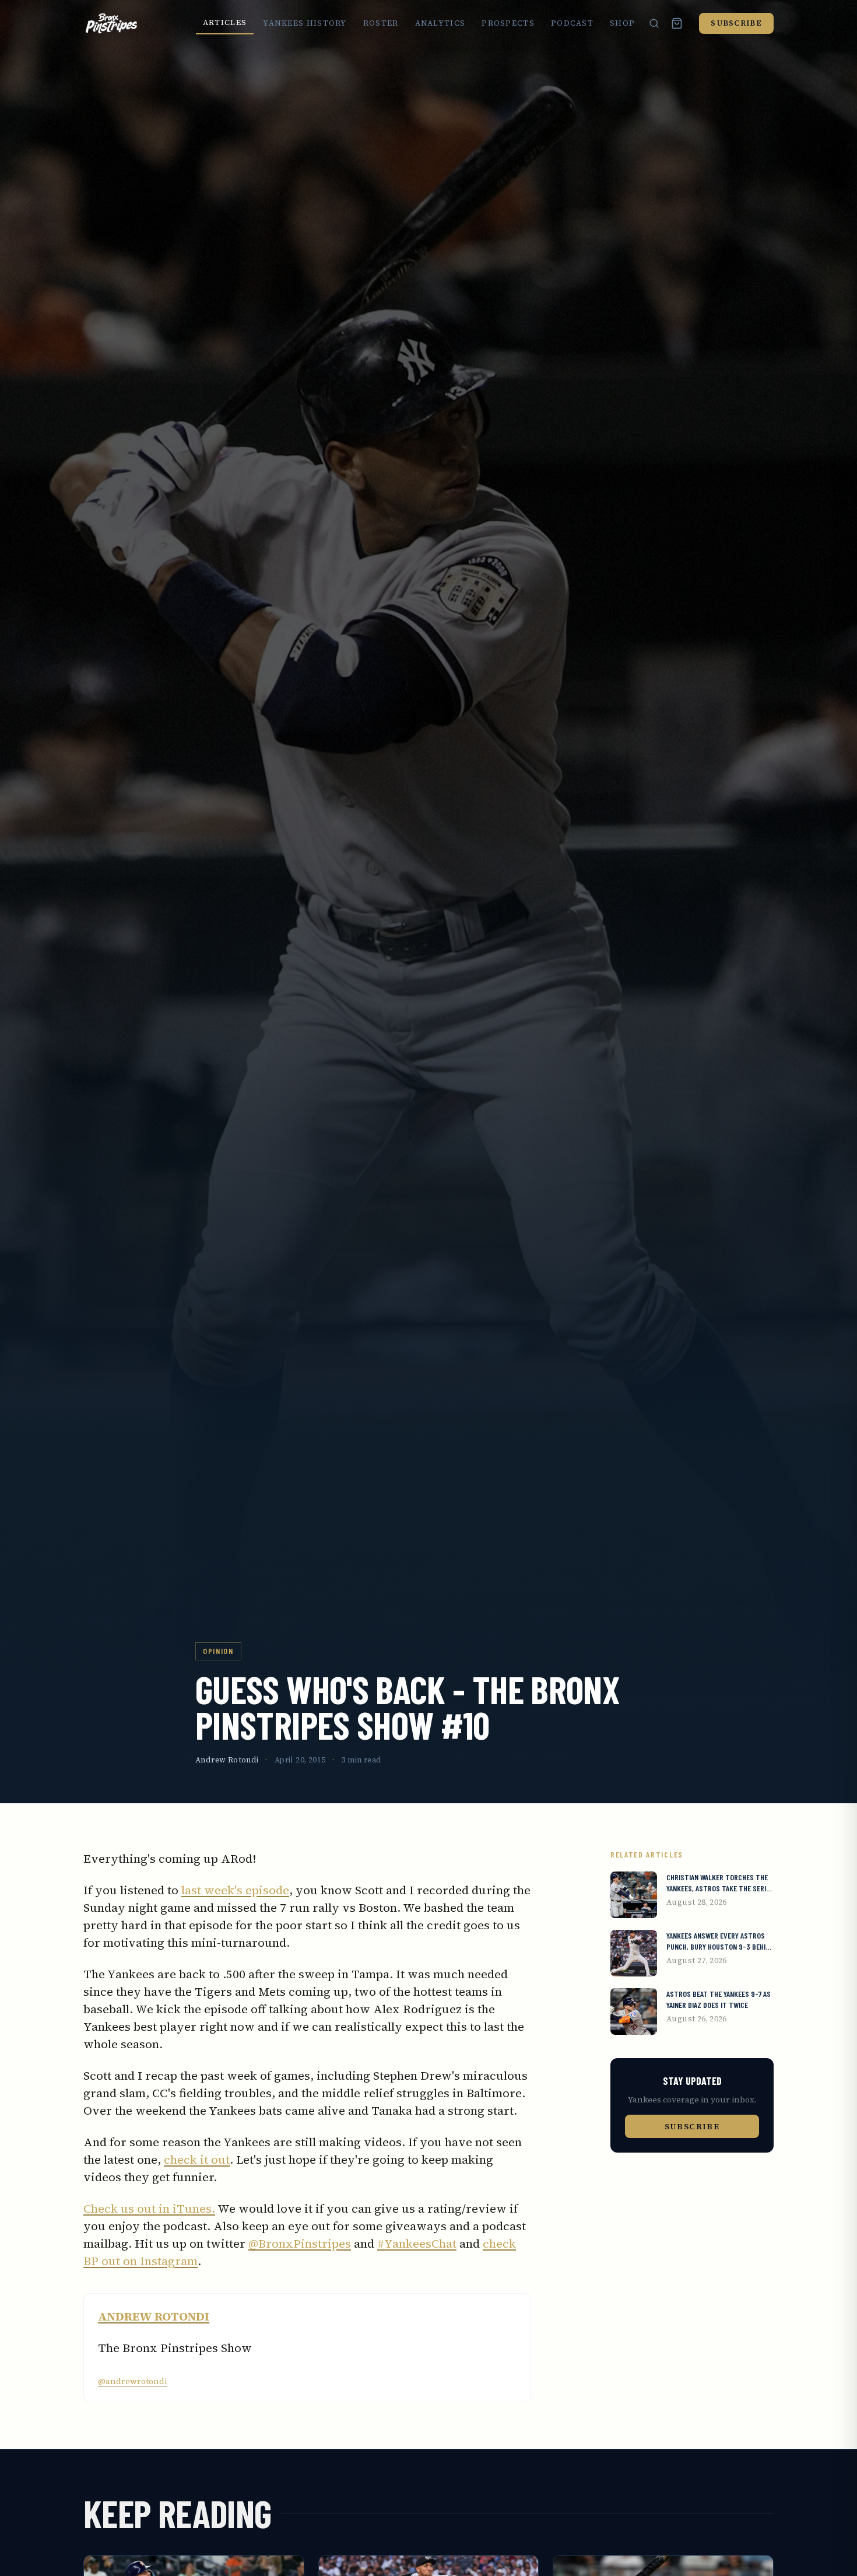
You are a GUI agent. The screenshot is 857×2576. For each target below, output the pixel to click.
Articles (225, 22)
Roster (381, 23)
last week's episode (235, 1890)
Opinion (218, 1651)
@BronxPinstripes (300, 2244)
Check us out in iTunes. (149, 2209)
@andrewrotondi (132, 2381)
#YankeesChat (417, 2244)
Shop (622, 23)
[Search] (654, 23)
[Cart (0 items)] (677, 23)
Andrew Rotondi (227, 1760)
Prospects (508, 23)
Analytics (440, 23)
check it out (197, 2160)
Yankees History (305, 23)
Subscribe (736, 23)
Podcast (572, 23)
